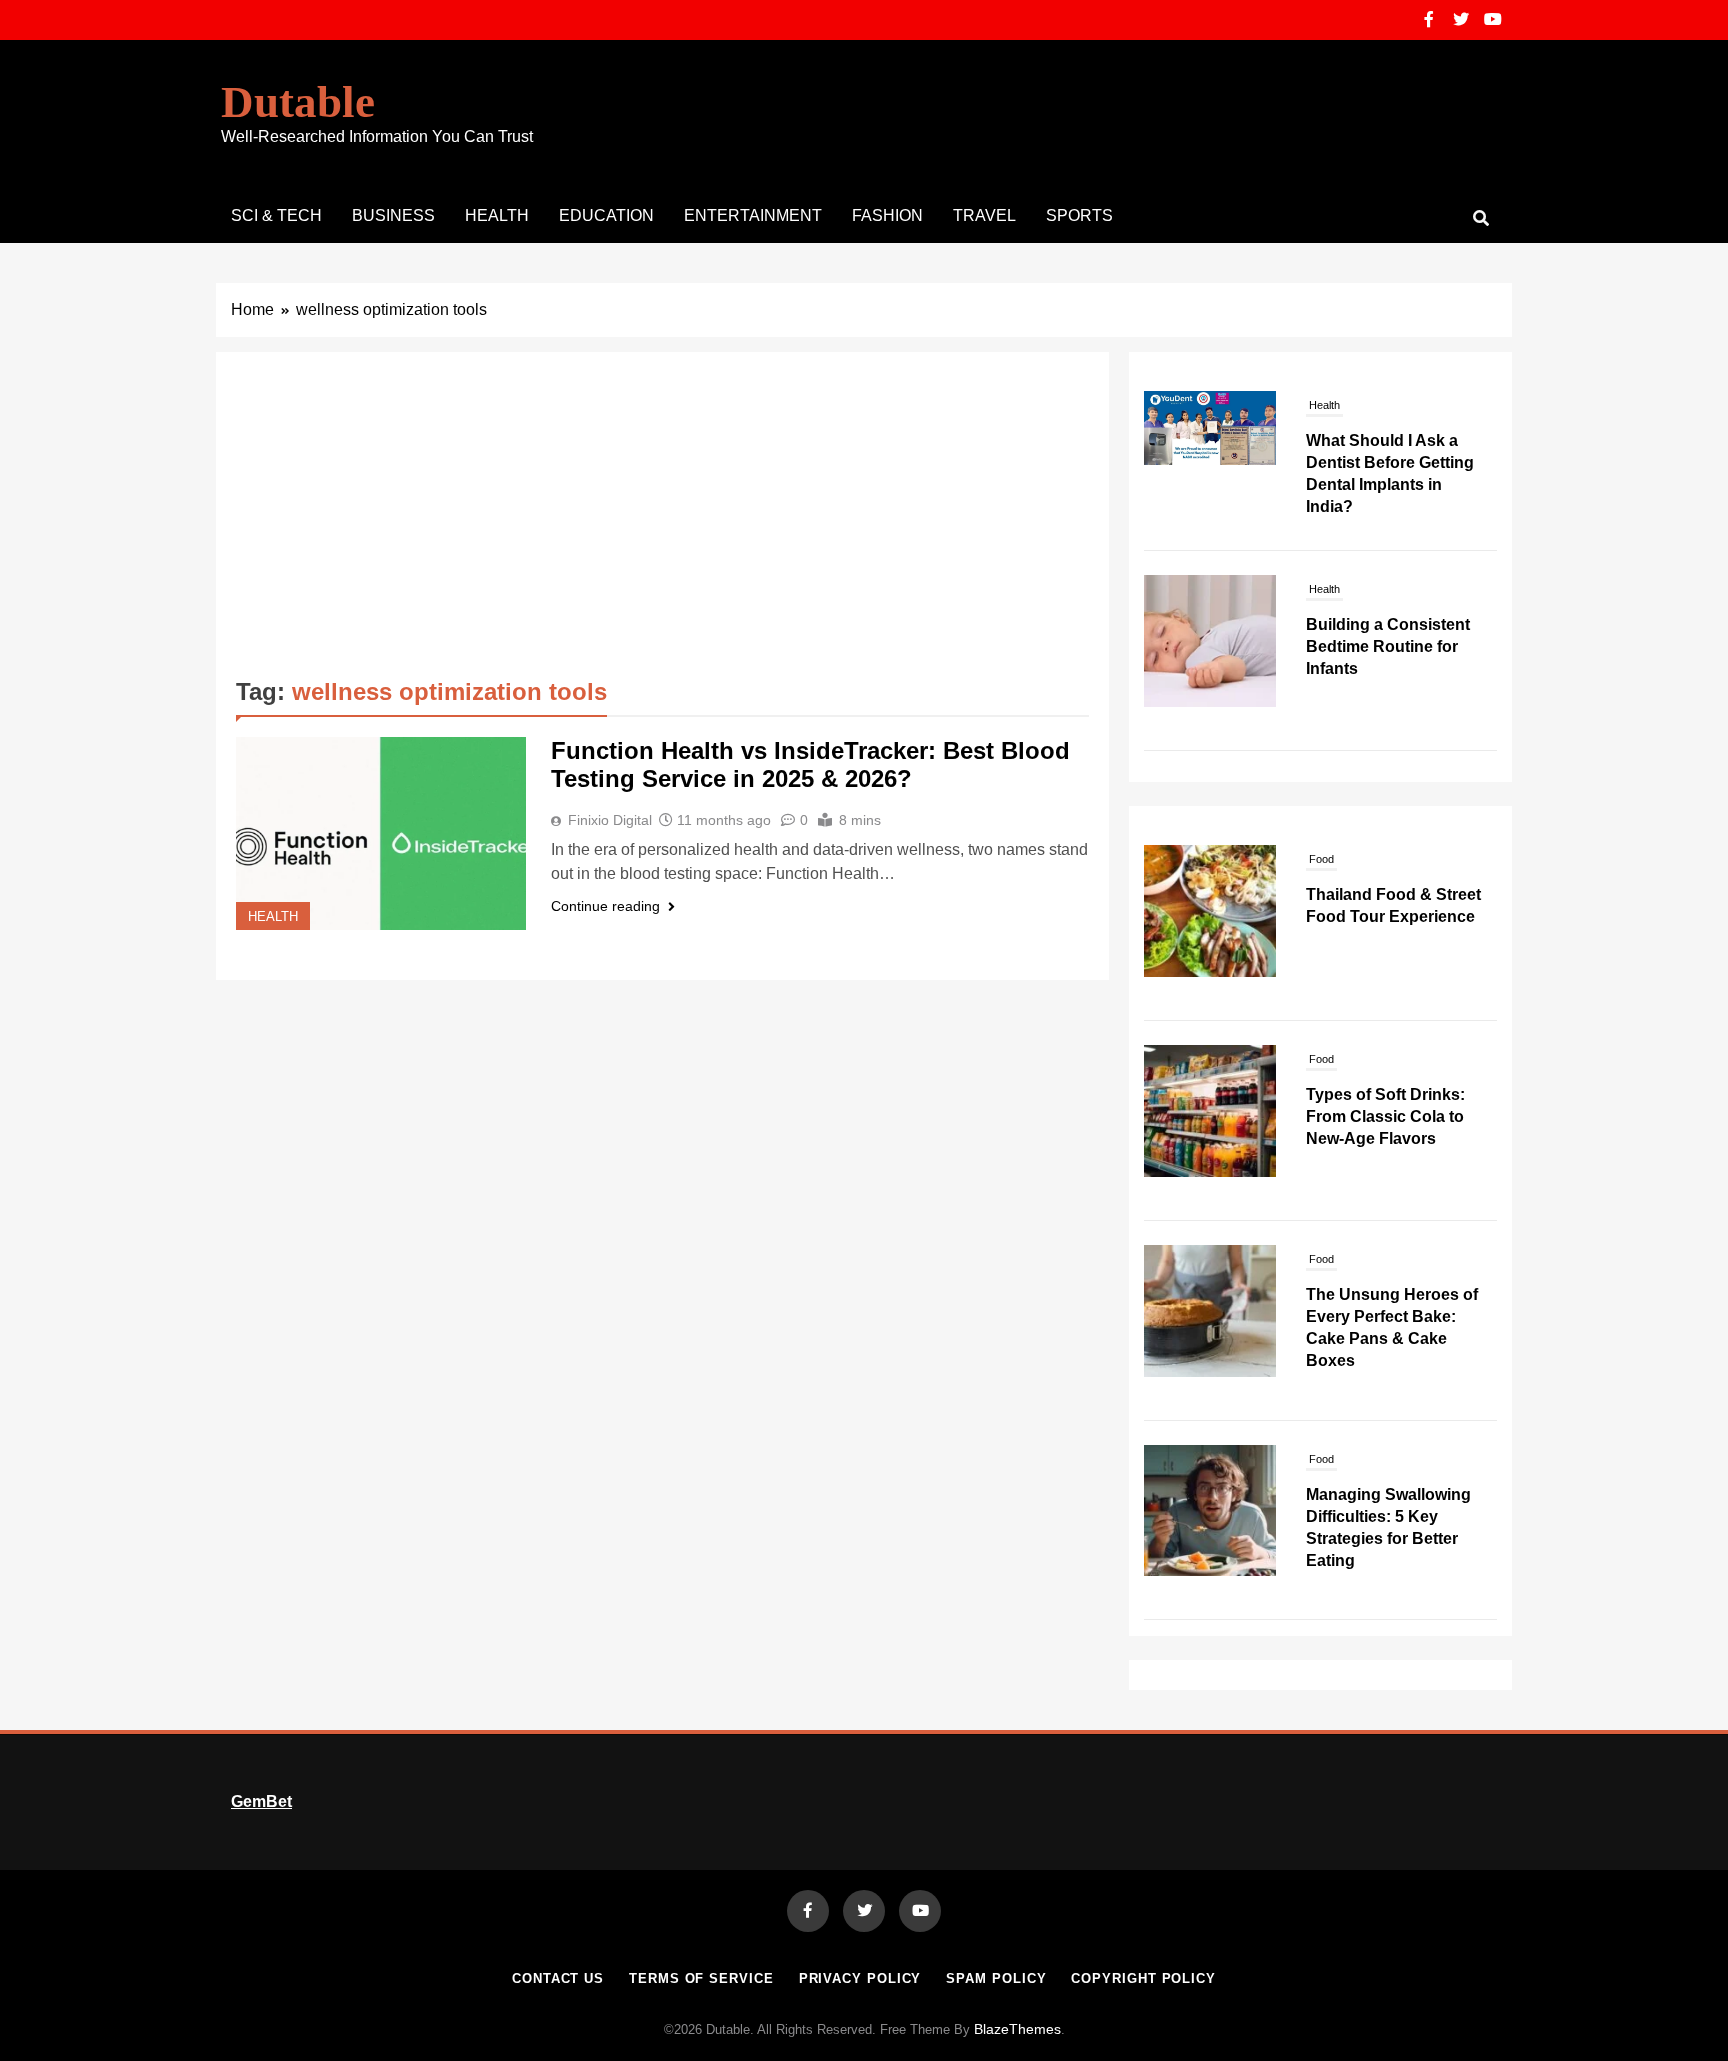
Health (497, 215)
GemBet (261, 1801)
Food (1321, 859)
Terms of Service (701, 1978)
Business (393, 215)
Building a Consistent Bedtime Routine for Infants (1388, 646)
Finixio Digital (610, 820)
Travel (984, 215)
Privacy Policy (860, 1978)
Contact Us (558, 1978)
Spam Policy (996, 1978)
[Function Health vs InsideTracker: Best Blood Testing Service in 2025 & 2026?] (381, 833)
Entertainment (753, 215)
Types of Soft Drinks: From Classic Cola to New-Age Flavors (1385, 1116)
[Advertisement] (662, 522)
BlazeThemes (1017, 2029)
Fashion (887, 215)
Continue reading (605, 906)
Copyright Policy (1143, 1978)
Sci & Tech (276, 215)
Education (606, 215)
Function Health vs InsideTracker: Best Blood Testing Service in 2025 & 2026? (810, 764)
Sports (1079, 215)
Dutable (298, 102)
